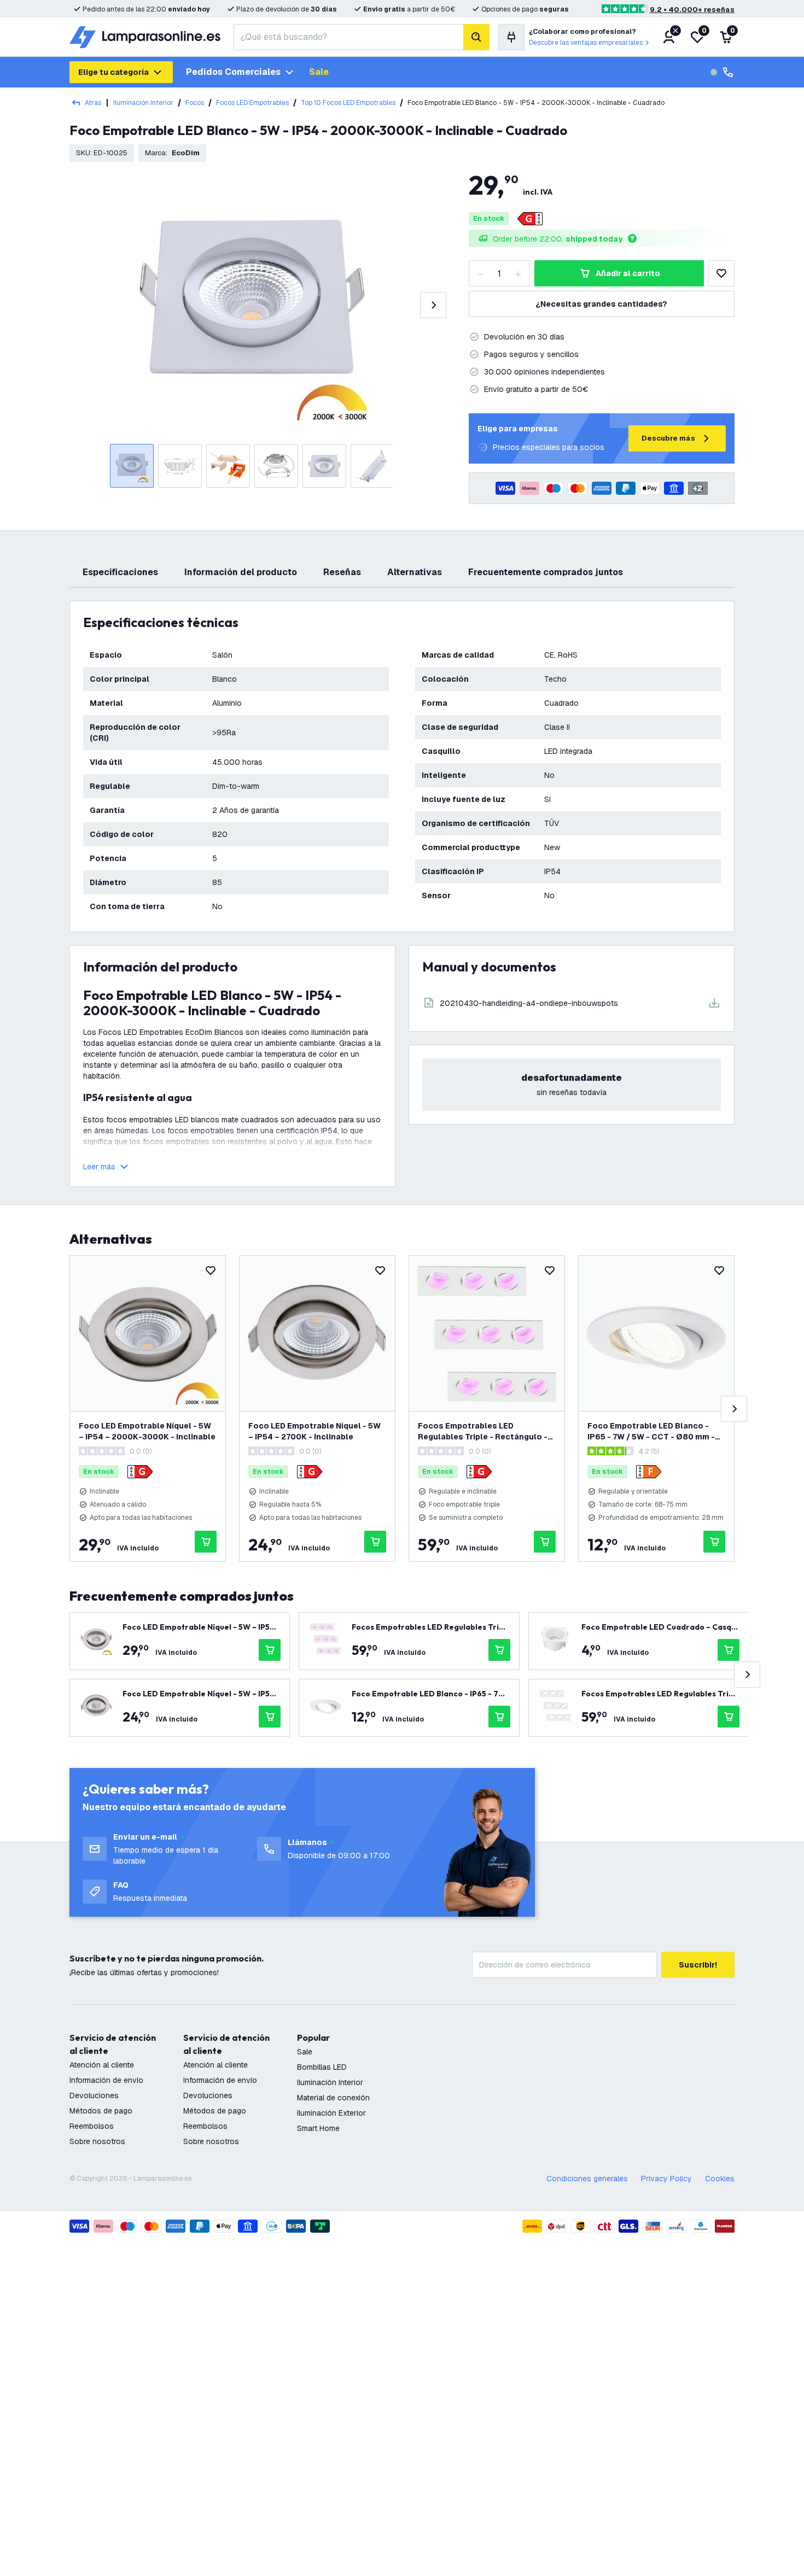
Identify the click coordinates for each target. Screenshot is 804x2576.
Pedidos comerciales (233, 72)
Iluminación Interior (143, 103)
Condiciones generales (587, 2179)
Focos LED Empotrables (252, 103)
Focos (195, 103)
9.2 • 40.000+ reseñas (692, 10)
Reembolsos (92, 2126)
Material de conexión (333, 2098)
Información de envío (106, 2080)
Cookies (720, 2179)
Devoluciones (94, 2095)
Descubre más (668, 438)
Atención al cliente (102, 2065)
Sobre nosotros (97, 2141)
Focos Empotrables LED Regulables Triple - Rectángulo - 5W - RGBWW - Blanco (483, 1432)
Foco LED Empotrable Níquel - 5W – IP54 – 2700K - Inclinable (314, 1431)
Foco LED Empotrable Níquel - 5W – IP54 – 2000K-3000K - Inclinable (147, 1431)
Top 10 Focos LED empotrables (348, 103)
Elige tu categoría (113, 72)
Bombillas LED (322, 2067)
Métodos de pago (101, 2111)
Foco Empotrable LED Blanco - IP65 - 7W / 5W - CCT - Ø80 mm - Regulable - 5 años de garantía (651, 1432)
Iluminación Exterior (331, 2113)
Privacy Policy (666, 2179)
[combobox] (348, 37)
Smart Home (318, 2128)
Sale (319, 72)
